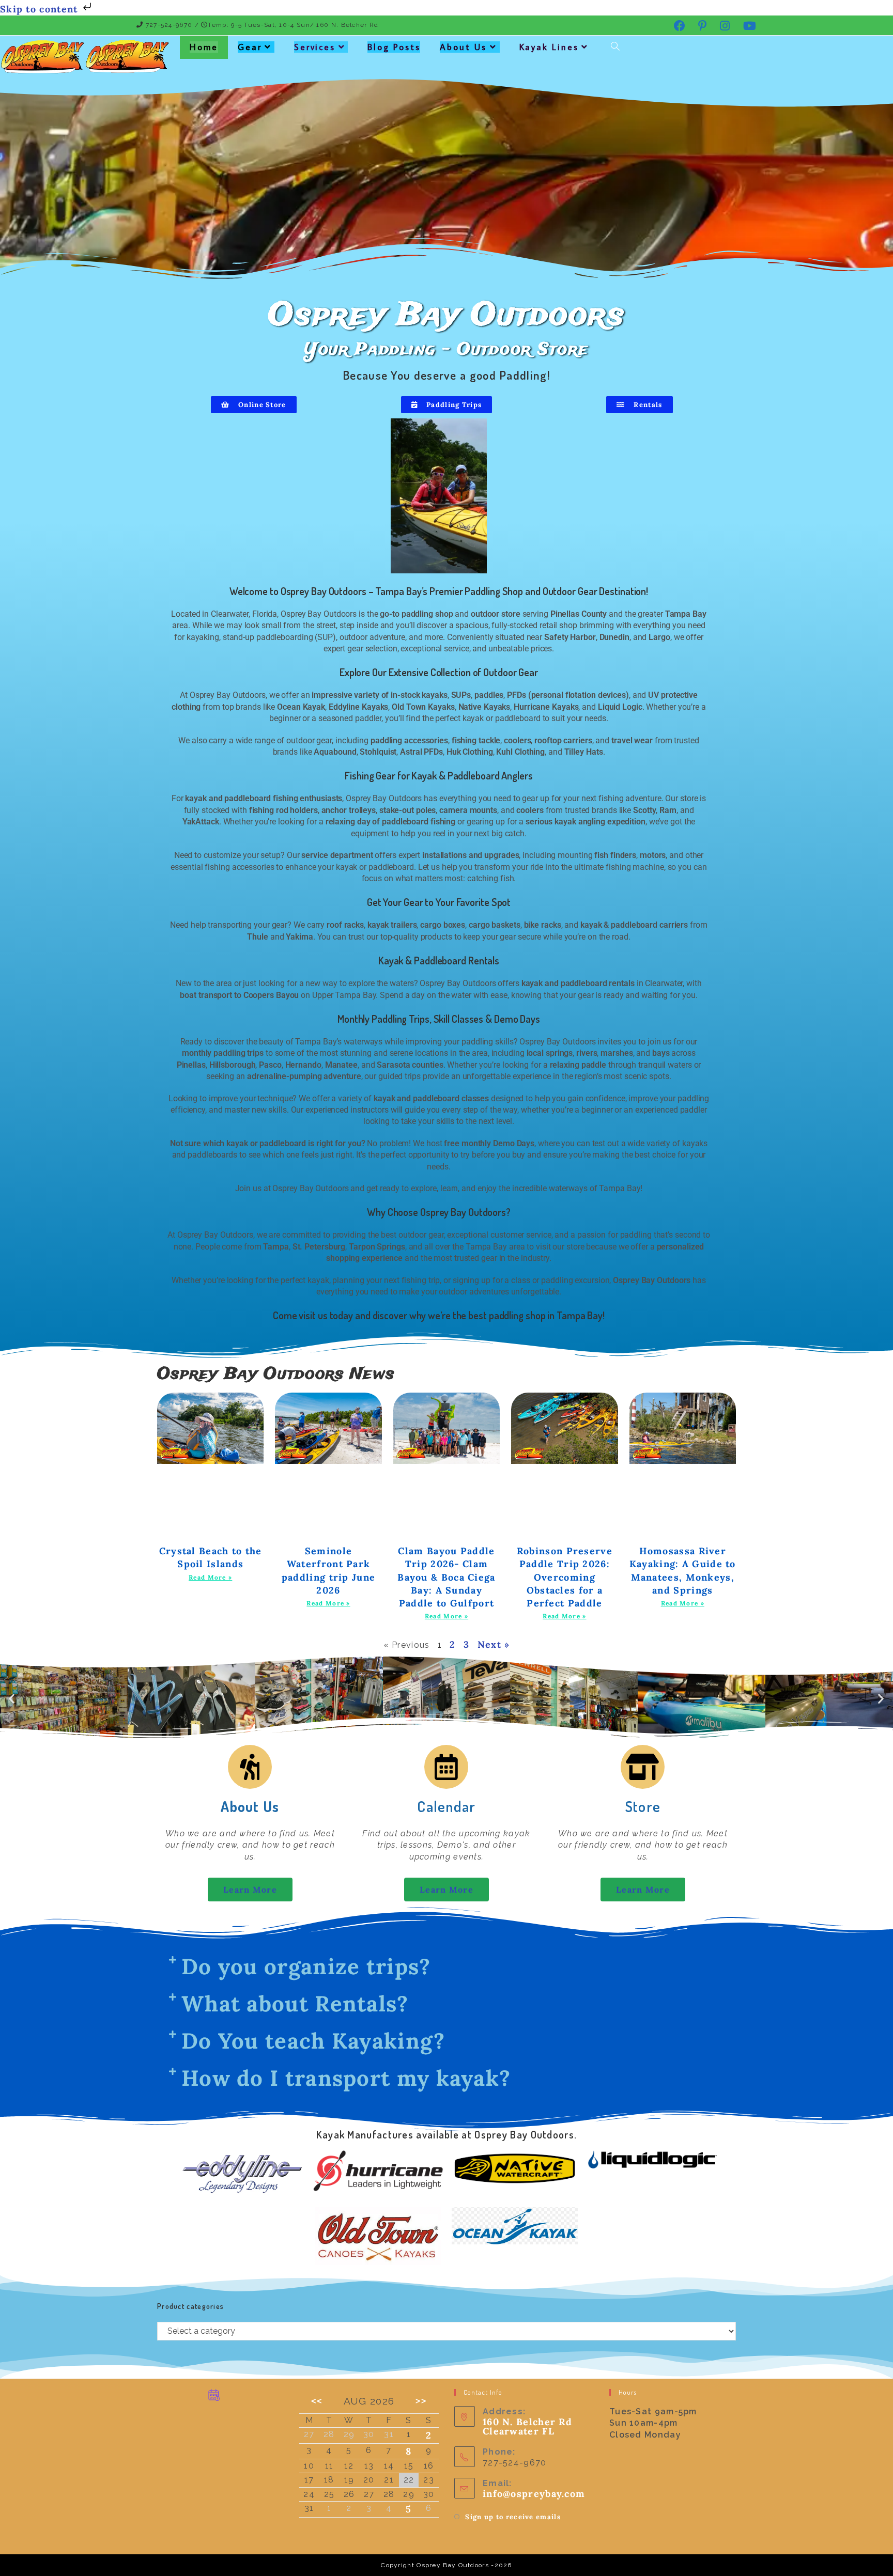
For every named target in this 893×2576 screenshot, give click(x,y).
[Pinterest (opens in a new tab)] (703, 26)
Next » (494, 1644)
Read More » (210, 1577)
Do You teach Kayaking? (313, 2041)
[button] (12, 1699)
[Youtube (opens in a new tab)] (747, 26)
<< (317, 2401)
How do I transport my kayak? (346, 2078)
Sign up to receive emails (513, 2517)
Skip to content (41, 9)
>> (421, 2401)
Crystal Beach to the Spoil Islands (211, 1557)
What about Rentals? (295, 2004)
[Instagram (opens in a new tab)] (725, 26)
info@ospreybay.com (534, 2494)
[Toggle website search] (615, 47)
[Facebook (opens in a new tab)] (680, 26)
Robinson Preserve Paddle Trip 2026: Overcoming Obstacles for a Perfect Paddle (565, 1577)
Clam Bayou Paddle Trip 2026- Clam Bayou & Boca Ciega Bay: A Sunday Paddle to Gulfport (446, 1577)
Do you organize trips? (306, 1966)
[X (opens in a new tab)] (656, 25)
